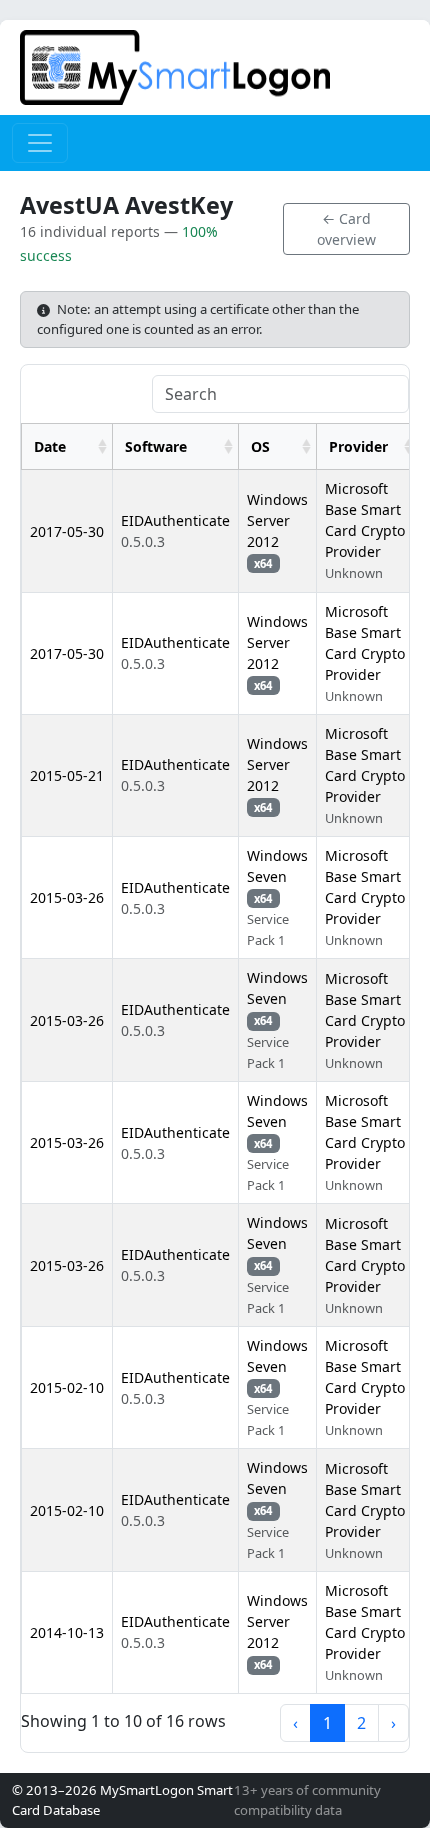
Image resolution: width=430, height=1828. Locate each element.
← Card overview (346, 229)
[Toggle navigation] (40, 143)
